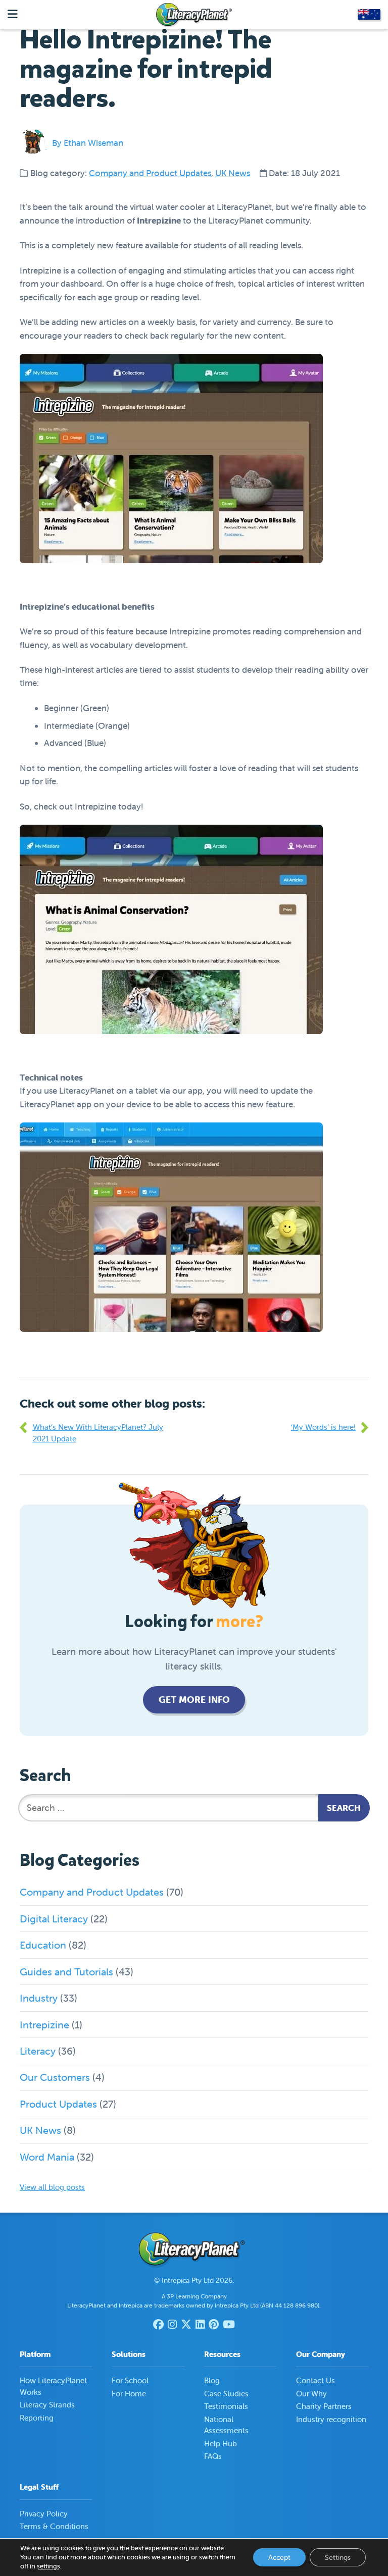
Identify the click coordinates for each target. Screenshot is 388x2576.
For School (130, 2380)
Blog (212, 2380)
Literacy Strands (47, 2405)
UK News (233, 173)
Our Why (311, 2394)
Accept (279, 2557)
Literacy (38, 2051)
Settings (338, 2557)
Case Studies (226, 2394)
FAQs (213, 2456)
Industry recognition (331, 2419)
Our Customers (55, 2077)
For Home (129, 2394)
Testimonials (226, 2406)
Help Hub (221, 2444)
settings (48, 2566)
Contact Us (316, 2380)
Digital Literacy (54, 1919)
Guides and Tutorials (66, 1972)
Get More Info (194, 1700)
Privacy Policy (44, 2514)
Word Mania (47, 2157)
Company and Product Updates (150, 173)
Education (43, 1945)
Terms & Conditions (54, 2526)
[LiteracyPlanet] (194, 15)
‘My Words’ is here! (323, 1427)
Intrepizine (44, 2025)
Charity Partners (324, 2406)
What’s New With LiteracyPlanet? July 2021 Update (98, 1433)
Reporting (37, 2418)
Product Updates (58, 2104)
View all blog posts (52, 2187)
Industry (39, 1998)
